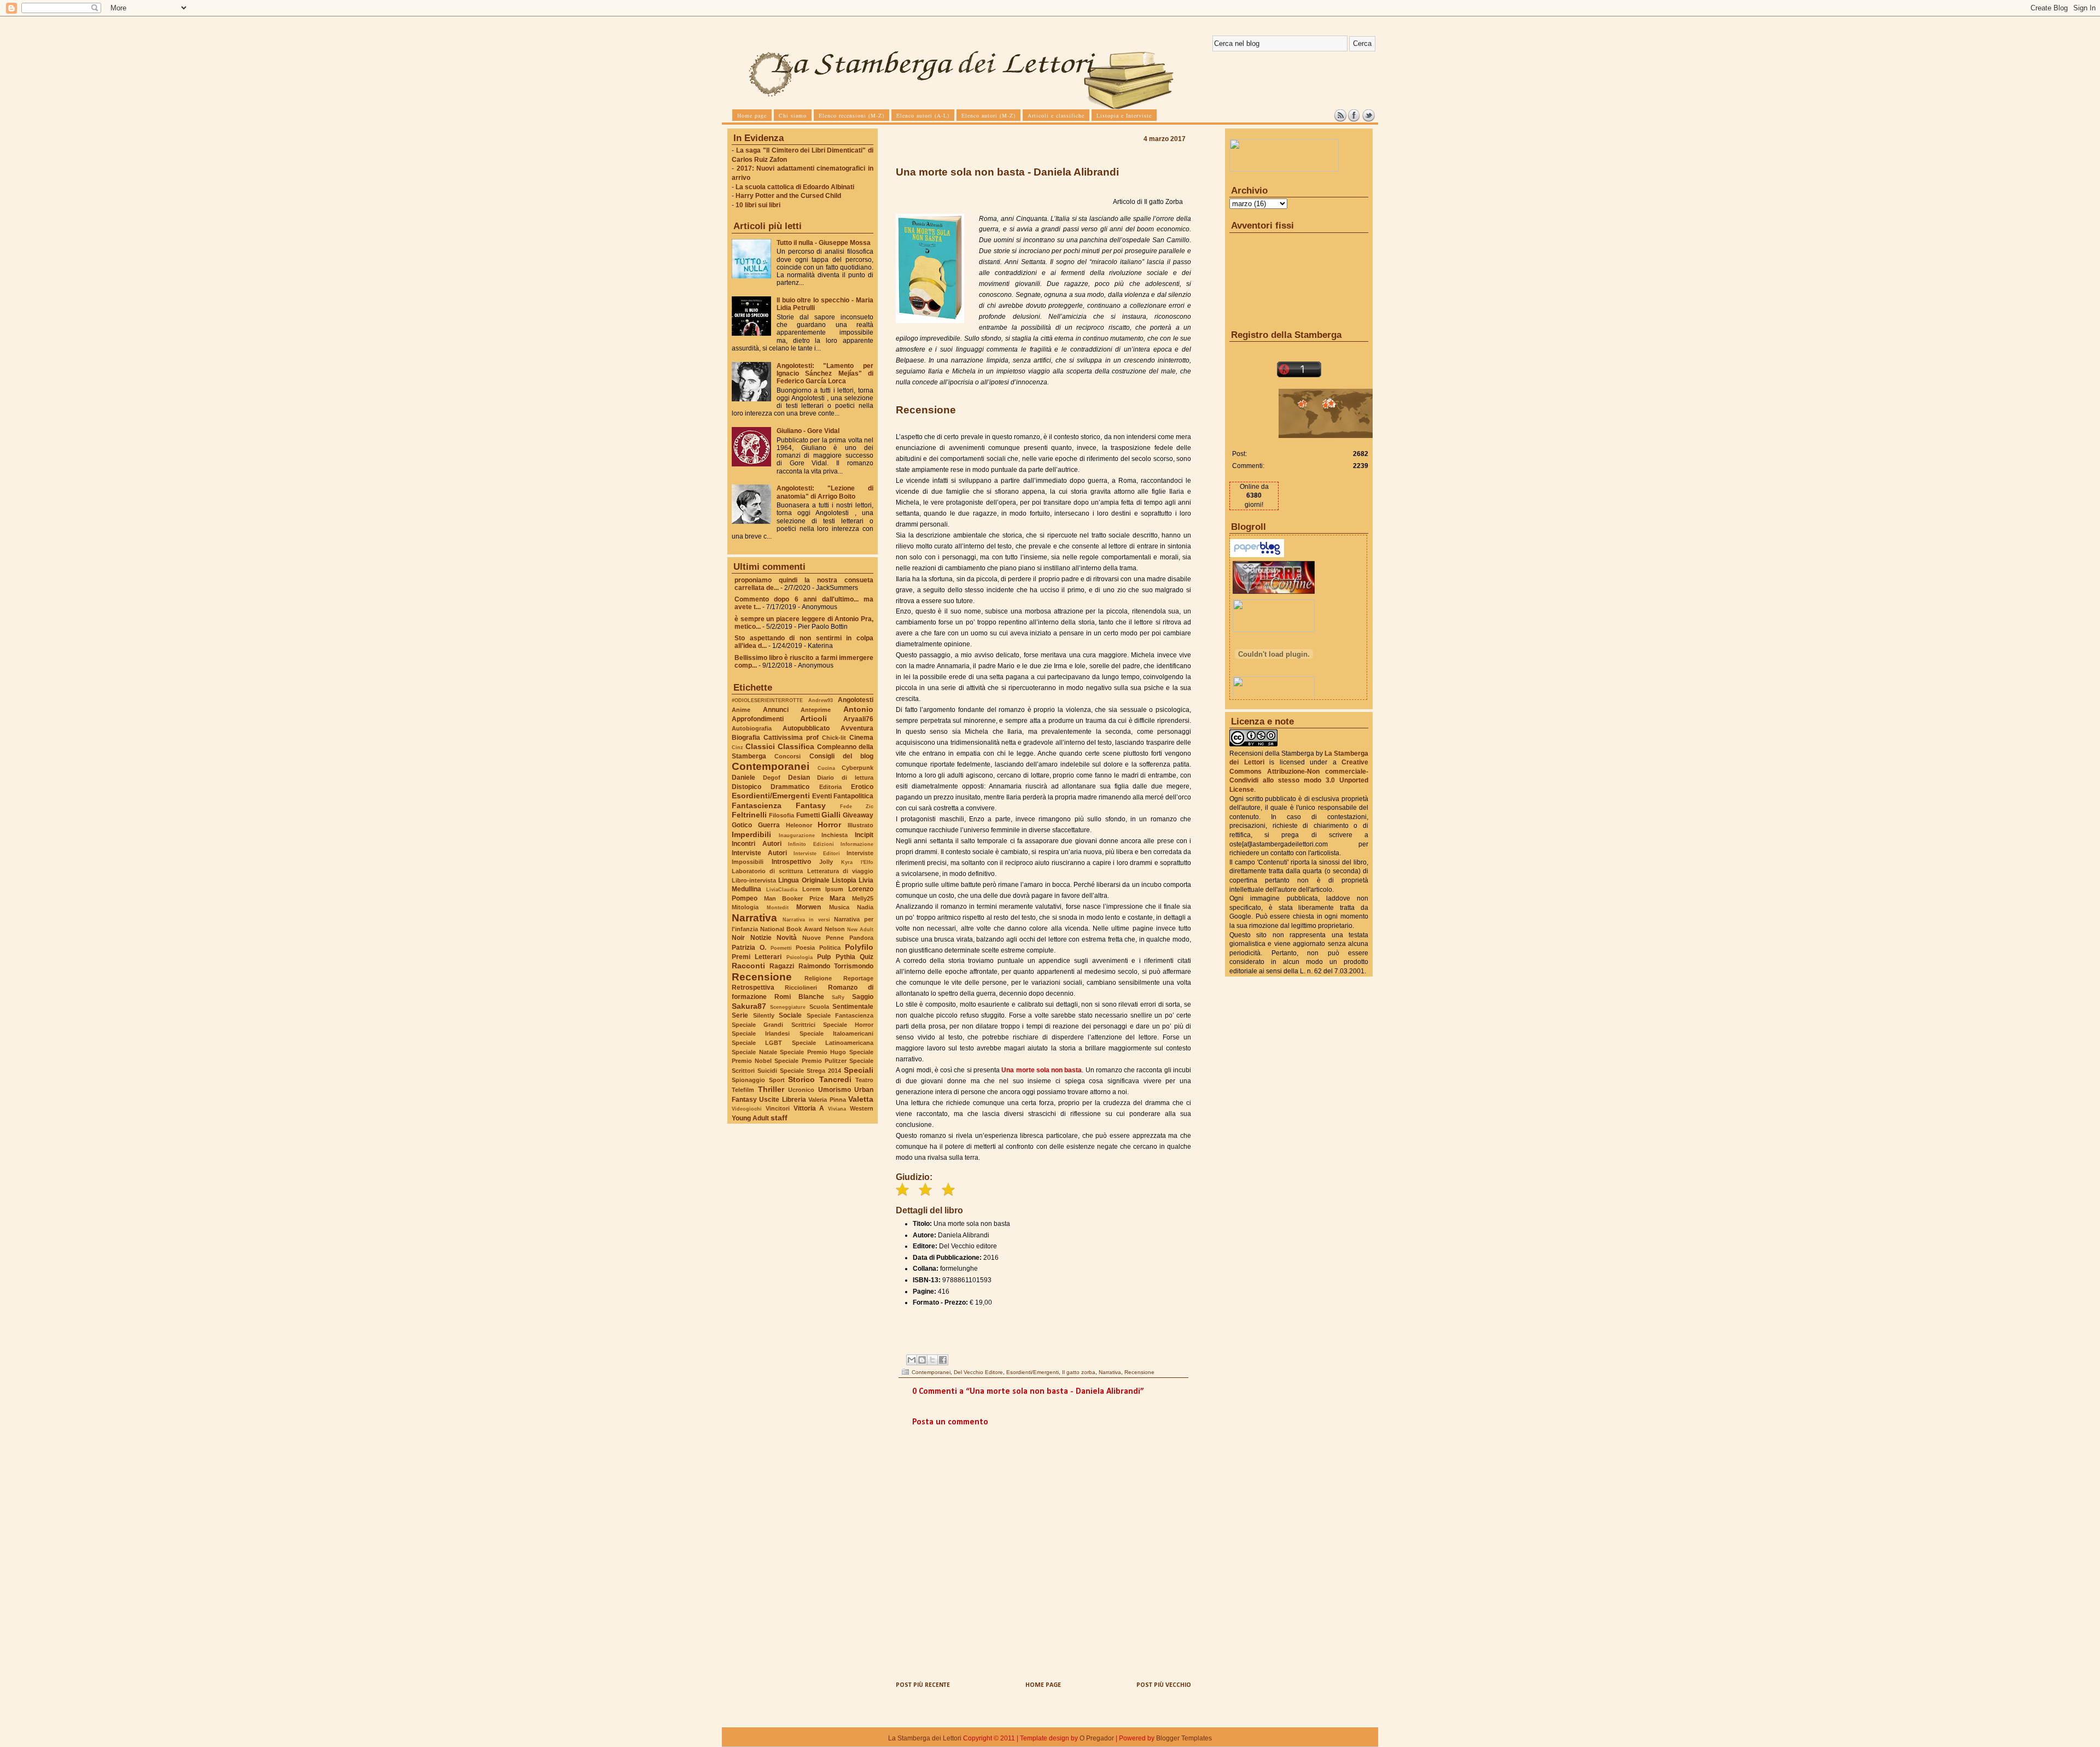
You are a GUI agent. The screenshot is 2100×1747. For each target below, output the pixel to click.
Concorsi (787, 756)
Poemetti (781, 948)
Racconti (748, 966)
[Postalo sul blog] (922, 1360)
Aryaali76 (858, 719)
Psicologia (800, 957)
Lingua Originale (804, 880)
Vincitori (778, 1108)
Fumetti (808, 815)
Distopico (746, 787)
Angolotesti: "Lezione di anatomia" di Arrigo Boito (825, 492)
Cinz (737, 747)
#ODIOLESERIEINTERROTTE (767, 700)
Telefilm (743, 1090)
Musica (839, 907)
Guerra (769, 825)
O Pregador (1097, 1738)
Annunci (776, 710)
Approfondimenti (758, 719)
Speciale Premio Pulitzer (810, 1061)
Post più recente (923, 1685)
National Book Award (791, 929)
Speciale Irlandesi (761, 1033)
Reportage (858, 978)
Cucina (826, 768)
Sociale (790, 1015)
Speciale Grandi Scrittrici (774, 1025)
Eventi (822, 796)
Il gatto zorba (1079, 1372)
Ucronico (801, 1090)
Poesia (805, 948)
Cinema (861, 738)
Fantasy (811, 805)
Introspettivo (791, 862)
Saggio (863, 997)
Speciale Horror (848, 1025)
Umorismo (835, 1090)
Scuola (819, 1007)
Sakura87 (749, 1006)
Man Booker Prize (794, 898)
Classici (760, 746)
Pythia (845, 957)
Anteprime (816, 710)
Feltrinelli (749, 815)
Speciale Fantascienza (840, 1015)
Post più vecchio (1164, 1685)
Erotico (862, 787)
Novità (787, 938)
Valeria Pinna (827, 1100)
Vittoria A (809, 1108)
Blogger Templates (1184, 1738)
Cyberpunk (857, 768)
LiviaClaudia (782, 889)
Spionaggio (748, 1080)
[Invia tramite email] (912, 1360)
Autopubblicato (806, 728)
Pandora (861, 938)
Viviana (837, 1109)
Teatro (864, 1080)
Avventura (857, 728)
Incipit (864, 835)
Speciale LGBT (757, 1043)
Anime (741, 710)
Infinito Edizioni (811, 844)
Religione (818, 978)
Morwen (809, 907)
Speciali (859, 1070)
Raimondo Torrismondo (836, 966)
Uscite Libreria (782, 1100)
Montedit (778, 907)
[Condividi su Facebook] (943, 1360)
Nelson (835, 929)
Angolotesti (856, 700)
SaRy (838, 997)
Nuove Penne (823, 938)
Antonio (858, 709)
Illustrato (861, 825)
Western (862, 1108)
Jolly (826, 862)
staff (779, 1118)
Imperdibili (751, 834)
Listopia (844, 880)
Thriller (771, 1089)
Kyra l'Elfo (857, 862)
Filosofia (781, 815)
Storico (801, 1079)
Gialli (831, 815)
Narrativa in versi (806, 919)
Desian (799, 778)
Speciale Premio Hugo (813, 1052)
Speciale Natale (754, 1052)
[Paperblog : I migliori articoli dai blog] (1257, 555)
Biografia (746, 738)
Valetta (861, 1099)
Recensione (762, 977)
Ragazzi (782, 966)
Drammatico (790, 787)
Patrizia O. (749, 948)
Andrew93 (821, 700)
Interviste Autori (759, 853)
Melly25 (863, 898)
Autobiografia (752, 728)
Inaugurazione (797, 835)
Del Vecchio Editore (978, 1372)
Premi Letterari (757, 957)
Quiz (867, 957)
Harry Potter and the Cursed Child (788, 196)
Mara (838, 898)
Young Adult (750, 1118)
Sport (777, 1080)
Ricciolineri (801, 988)
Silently (764, 1015)
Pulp (824, 957)
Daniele (743, 778)
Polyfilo (859, 947)
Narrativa (754, 918)
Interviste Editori (817, 853)
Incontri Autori (757, 844)
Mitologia (745, 907)
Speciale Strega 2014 (810, 1071)
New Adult (860, 929)
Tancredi (835, 1079)
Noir (738, 938)
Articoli (813, 718)
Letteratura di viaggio (840, 871)
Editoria (830, 787)
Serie (740, 1015)
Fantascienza (757, 805)
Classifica (796, 746)
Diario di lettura (845, 778)
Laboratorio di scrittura (767, 871)
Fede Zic (857, 806)
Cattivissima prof (791, 738)
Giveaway (858, 815)
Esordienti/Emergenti (771, 796)
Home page (1043, 1685)
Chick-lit (834, 738)
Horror (829, 825)
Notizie (761, 938)
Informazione (857, 844)
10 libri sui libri (758, 205)
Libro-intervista (754, 880)
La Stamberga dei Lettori (925, 1738)
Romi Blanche (799, 997)
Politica (830, 948)
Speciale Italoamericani (836, 1033)
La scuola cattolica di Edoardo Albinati (795, 187)
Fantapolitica (853, 796)
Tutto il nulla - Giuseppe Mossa (824, 243)
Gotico (742, 825)
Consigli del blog (842, 756)
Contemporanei (771, 766)
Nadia (865, 907)
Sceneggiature (788, 1007)
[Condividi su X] (932, 1360)
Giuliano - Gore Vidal (808, 431)
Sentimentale (853, 1007)
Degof (772, 778)
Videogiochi (747, 1109)
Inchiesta (835, 835)
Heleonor (799, 825)
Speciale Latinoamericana (833, 1043)
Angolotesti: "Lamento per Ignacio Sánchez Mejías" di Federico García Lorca (825, 373)
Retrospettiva (753, 988)
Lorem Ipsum (823, 889)
